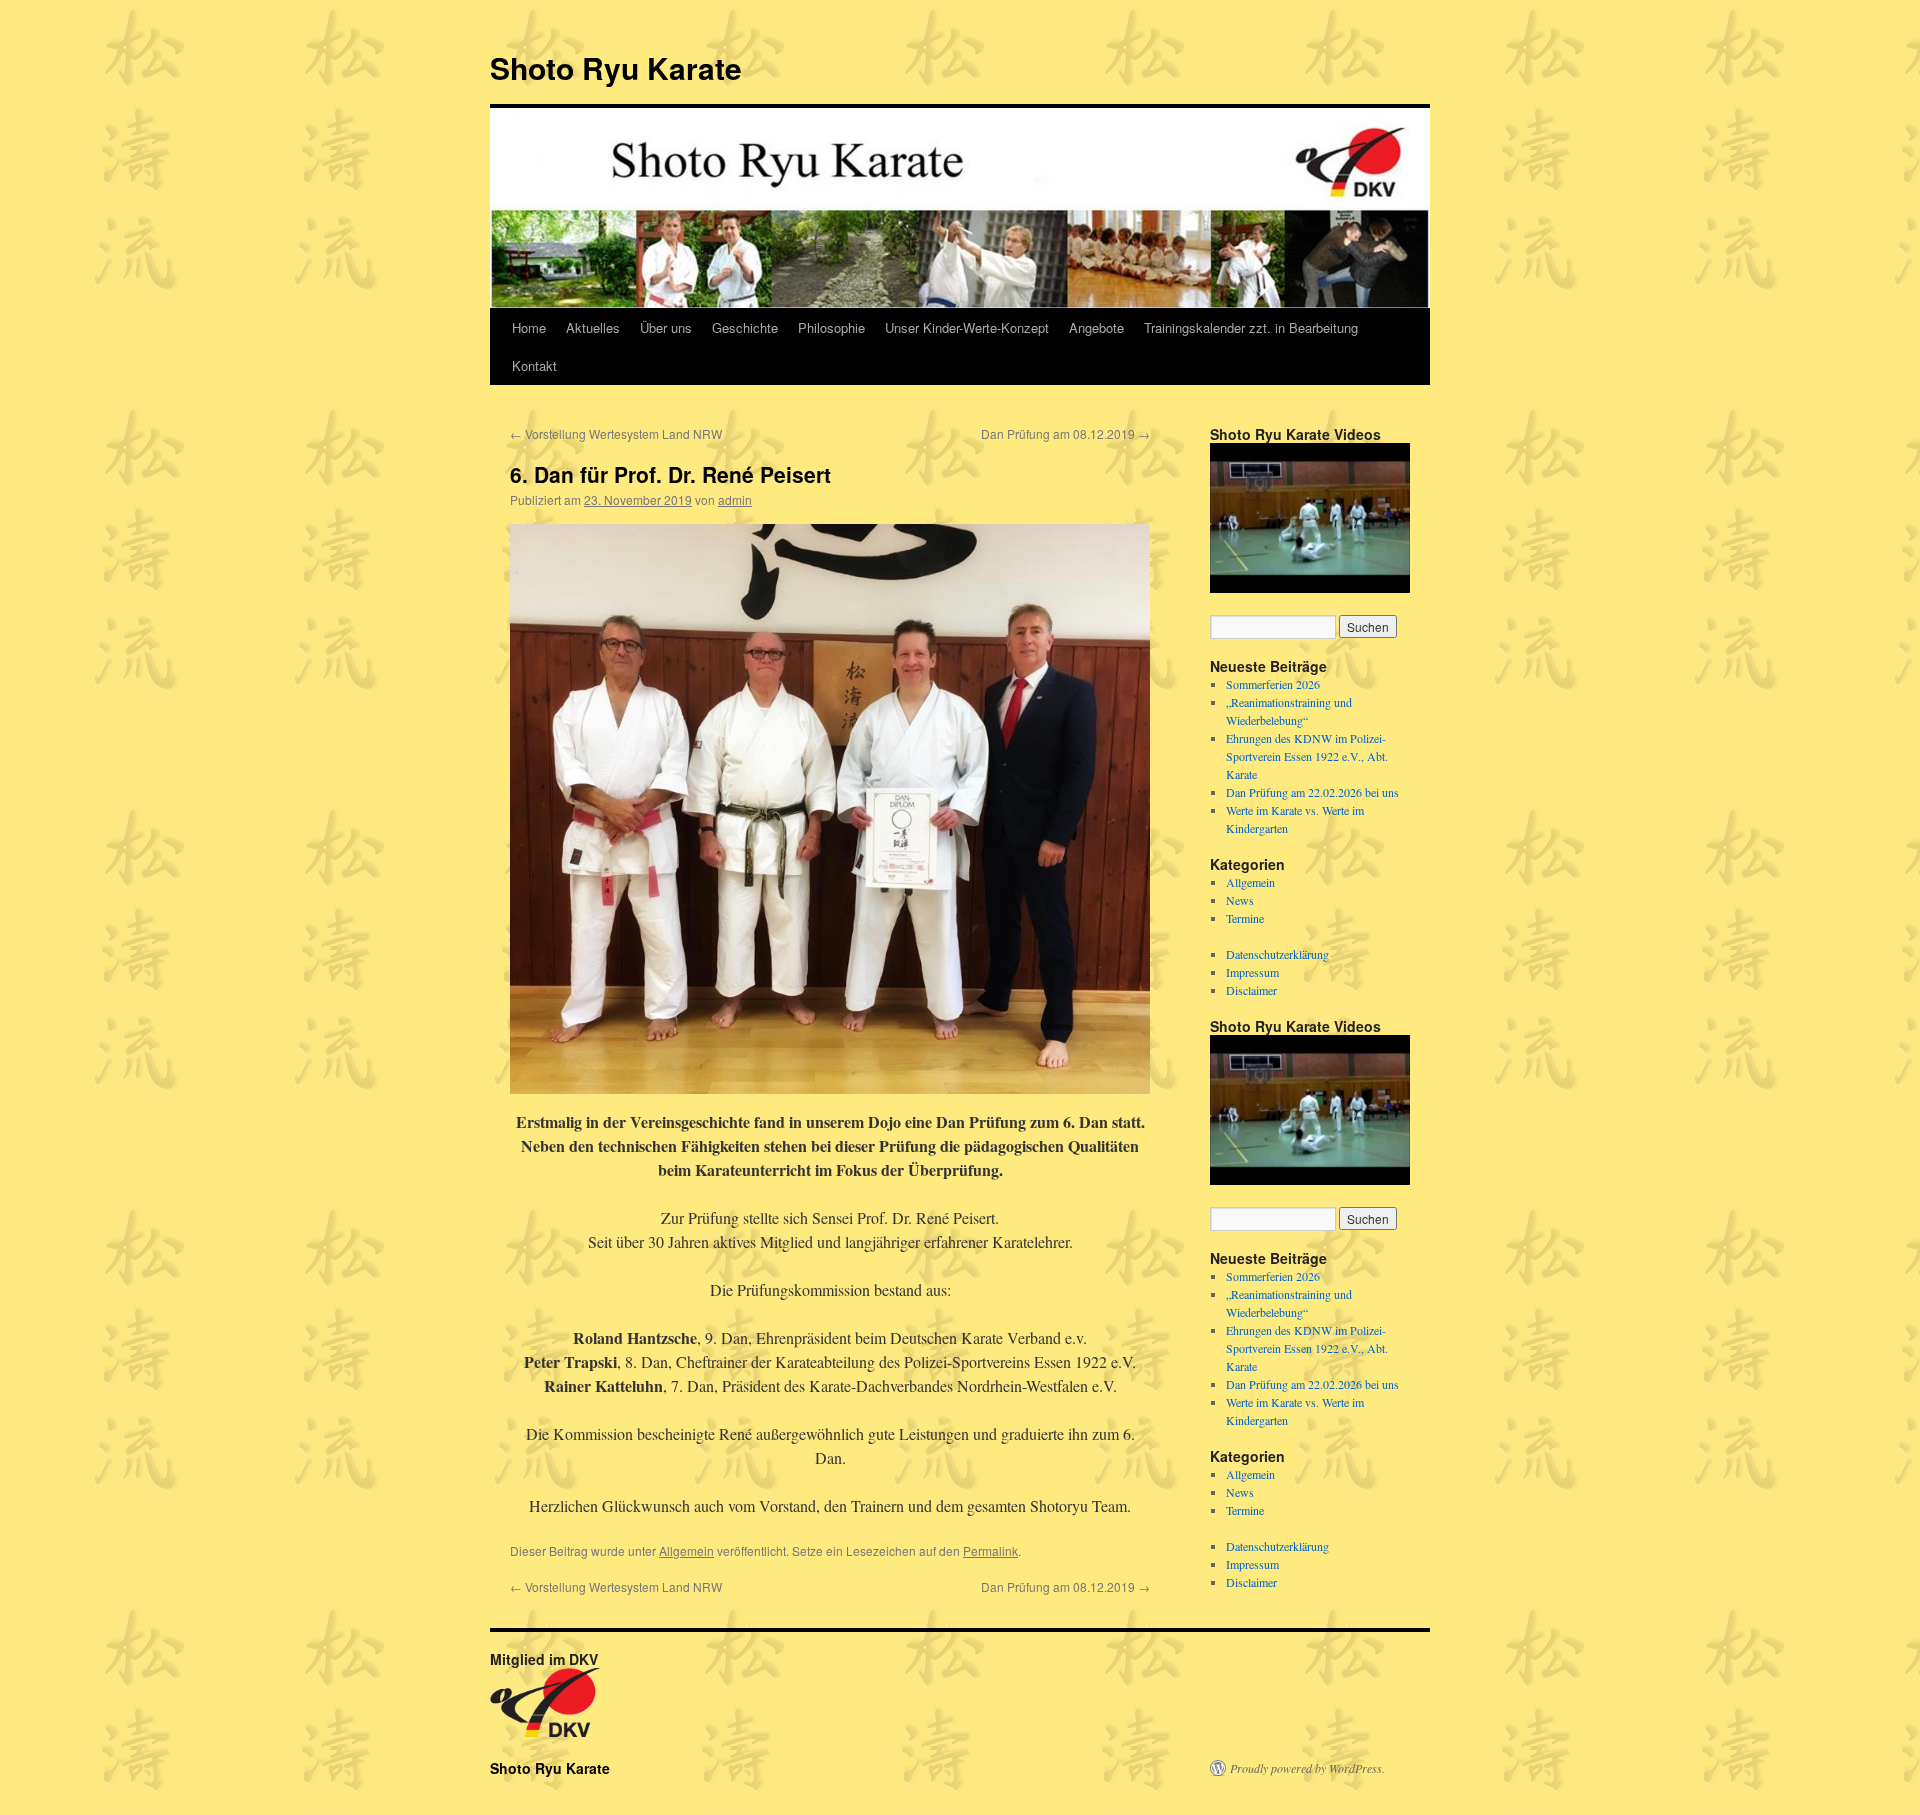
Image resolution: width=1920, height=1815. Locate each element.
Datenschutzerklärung (1277, 954)
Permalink (990, 1550)
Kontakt (534, 365)
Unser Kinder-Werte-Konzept (967, 327)
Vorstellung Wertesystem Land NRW (616, 433)
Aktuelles (593, 327)
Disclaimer (1251, 990)
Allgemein (686, 1550)
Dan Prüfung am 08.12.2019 (1065, 433)
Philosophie (831, 327)
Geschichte (745, 327)
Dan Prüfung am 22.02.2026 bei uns (1312, 792)
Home (529, 327)
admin (735, 499)
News (1240, 900)
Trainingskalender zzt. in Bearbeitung (1251, 327)
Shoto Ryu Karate (616, 67)
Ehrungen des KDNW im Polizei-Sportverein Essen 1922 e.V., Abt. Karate (1307, 756)
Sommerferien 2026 (1273, 684)
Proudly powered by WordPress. (1307, 1768)
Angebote (1096, 327)
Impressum (1252, 972)
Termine (1245, 918)
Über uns (666, 327)
